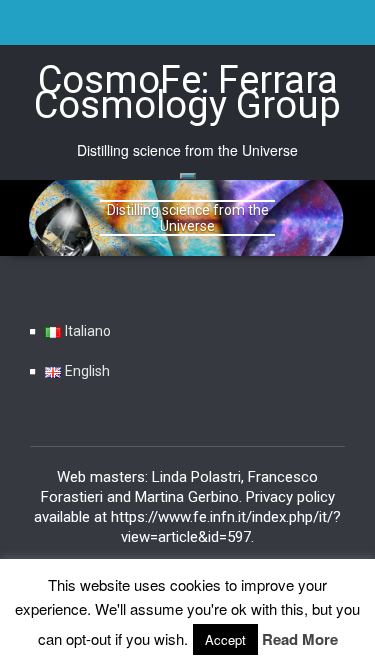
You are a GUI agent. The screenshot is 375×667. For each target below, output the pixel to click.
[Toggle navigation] (188, 176)
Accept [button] (225, 639)
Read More (300, 639)
